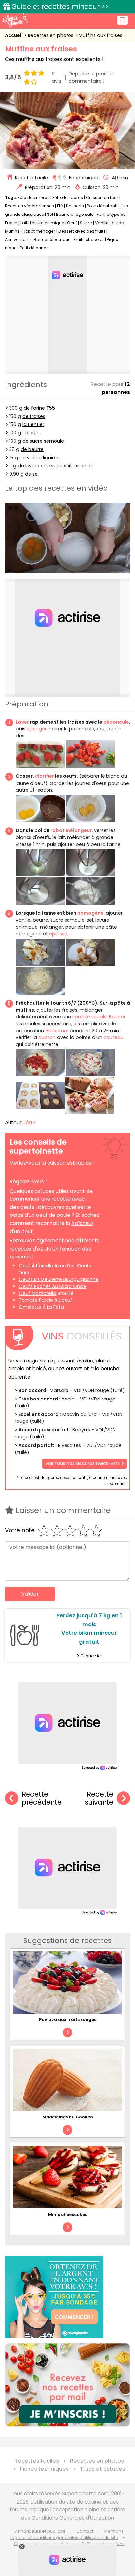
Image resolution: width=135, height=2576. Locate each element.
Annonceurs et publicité (40, 2531)
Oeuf (72, 223)
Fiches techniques (44, 2469)
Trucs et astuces (103, 2469)
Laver (22, 722)
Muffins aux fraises (100, 35)
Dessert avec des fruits (82, 231)
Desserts (75, 206)
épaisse (58, 934)
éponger (37, 729)
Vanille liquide (109, 223)
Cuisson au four (102, 198)
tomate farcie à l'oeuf (46, 1300)
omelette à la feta (41, 1307)
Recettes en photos (51, 35)
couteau (114, 1037)
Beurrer (117, 1017)
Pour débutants (103, 206)
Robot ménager (39, 231)
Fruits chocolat (89, 240)
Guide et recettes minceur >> (60, 6)
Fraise (11, 223)
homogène (90, 913)
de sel (32, 474)
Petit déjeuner (34, 248)
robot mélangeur (71, 830)
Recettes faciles (37, 2461)
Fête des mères (34, 198)
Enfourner (57, 1031)
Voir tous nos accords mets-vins (83, 1463)
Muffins (12, 231)
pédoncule (116, 722)
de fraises (34, 416)
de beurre (32, 449)
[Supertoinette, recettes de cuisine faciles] (15, 20)
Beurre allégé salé (75, 214)
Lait (24, 223)
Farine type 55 (111, 214)
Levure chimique (47, 223)
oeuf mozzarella (38, 1293)
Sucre (86, 223)
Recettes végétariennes (29, 206)
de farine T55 (39, 408)
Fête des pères (68, 198)
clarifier (45, 776)
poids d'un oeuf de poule (40, 1215)
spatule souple (90, 1017)
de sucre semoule (43, 441)
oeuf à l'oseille (36, 1266)
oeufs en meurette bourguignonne (59, 1279)
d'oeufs (31, 433)
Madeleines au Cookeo (68, 2117)
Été (60, 206)
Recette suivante (99, 1799)
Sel (50, 214)
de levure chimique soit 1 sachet (55, 466)
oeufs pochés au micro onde (52, 1286)
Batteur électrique (52, 240)
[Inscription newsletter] (67, 2385)
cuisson (47, 1037)
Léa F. (30, 1123)
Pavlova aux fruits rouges (68, 2020)
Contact (85, 2531)
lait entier (33, 424)
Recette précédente (42, 1799)
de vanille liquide (39, 458)
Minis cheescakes (68, 2214)
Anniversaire (18, 240)
